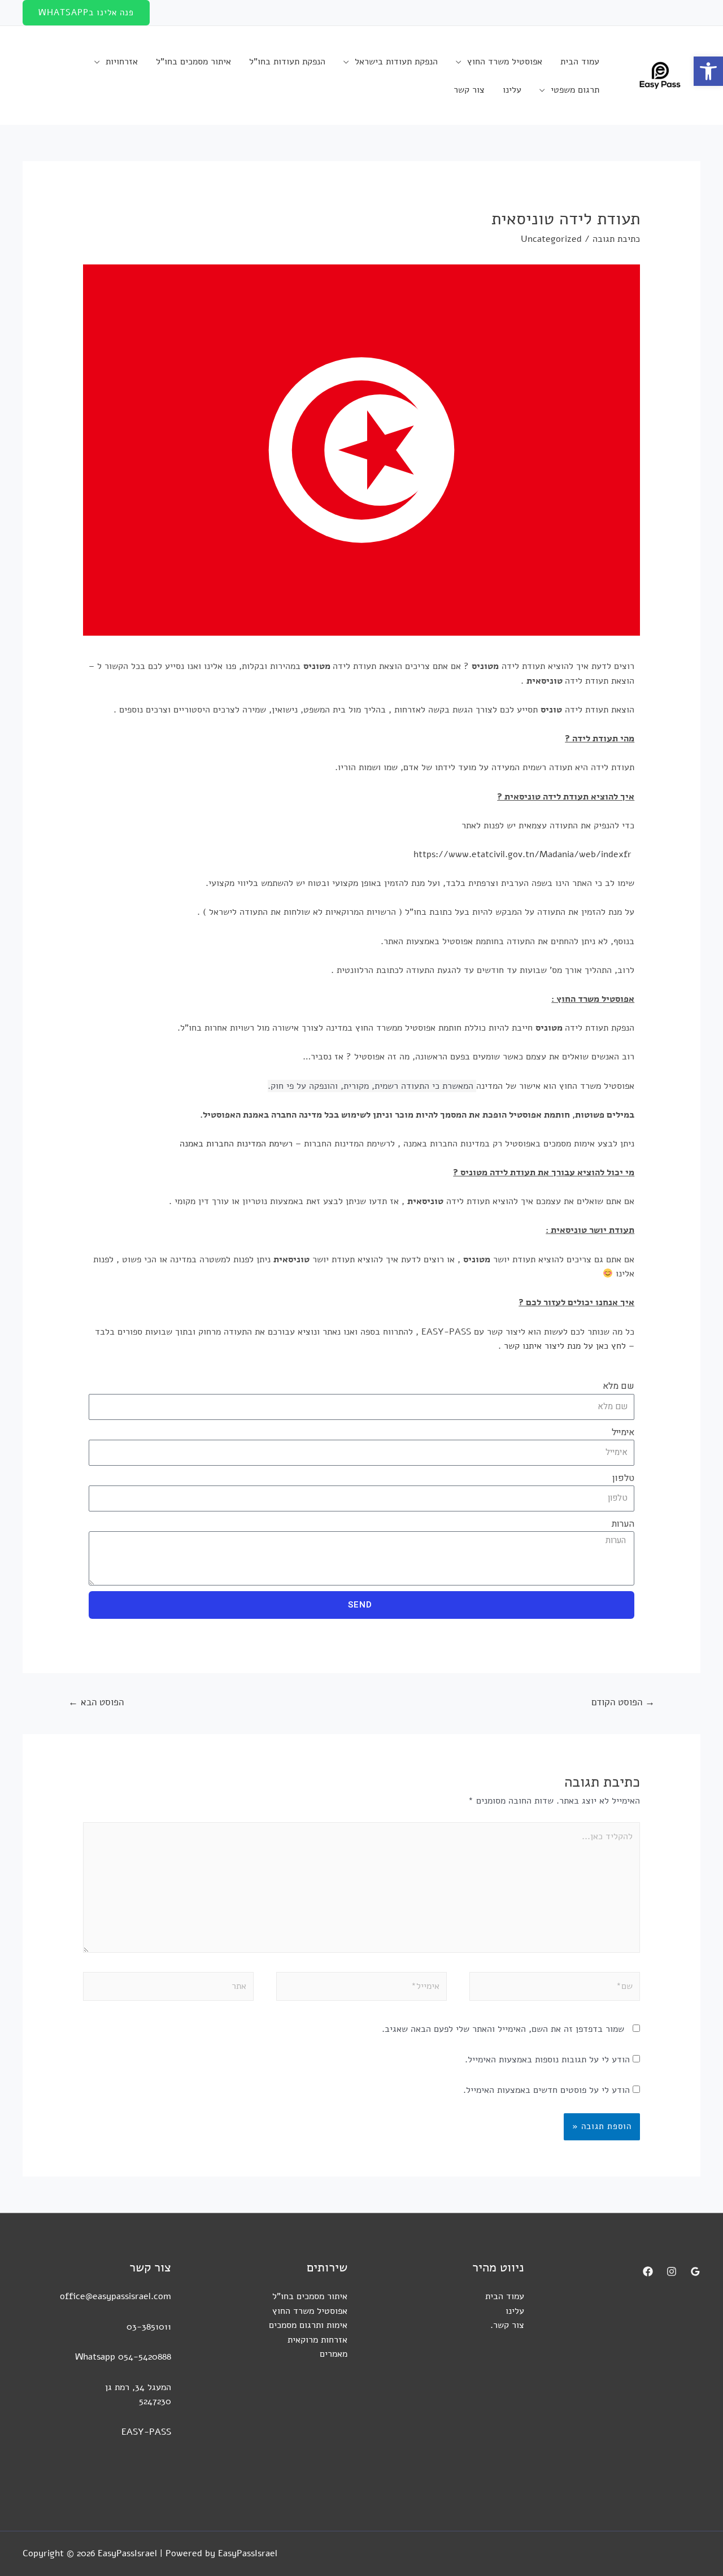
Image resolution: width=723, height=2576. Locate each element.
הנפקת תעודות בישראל (396, 62)
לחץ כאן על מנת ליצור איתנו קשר (565, 1346)
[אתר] (168, 1989)
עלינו (512, 90)
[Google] (695, 2271)
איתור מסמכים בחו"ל (310, 2296)
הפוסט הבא (96, 1702)
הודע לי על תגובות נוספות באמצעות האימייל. (547, 2060)
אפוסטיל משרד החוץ (505, 62)
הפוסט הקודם (623, 1702)
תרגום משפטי (575, 90)
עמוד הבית (580, 62)
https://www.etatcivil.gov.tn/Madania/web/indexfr (524, 854)
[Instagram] (672, 2271)
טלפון (623, 1478)
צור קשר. (507, 2325)
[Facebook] (648, 2271)
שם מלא (619, 1386)
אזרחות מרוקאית (317, 2340)
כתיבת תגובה (616, 239)
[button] (708, 71)
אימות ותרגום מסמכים (308, 2325)
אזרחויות (122, 62)
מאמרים (334, 2354)
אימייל (623, 1432)
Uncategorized (551, 239)
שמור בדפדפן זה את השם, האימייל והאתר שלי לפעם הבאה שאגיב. (503, 2029)
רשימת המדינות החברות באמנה (236, 1144)
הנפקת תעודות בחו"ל (287, 62)
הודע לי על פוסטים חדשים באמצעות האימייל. (546, 2090)
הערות (623, 1524)
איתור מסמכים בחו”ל (193, 62)
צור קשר (469, 90)
